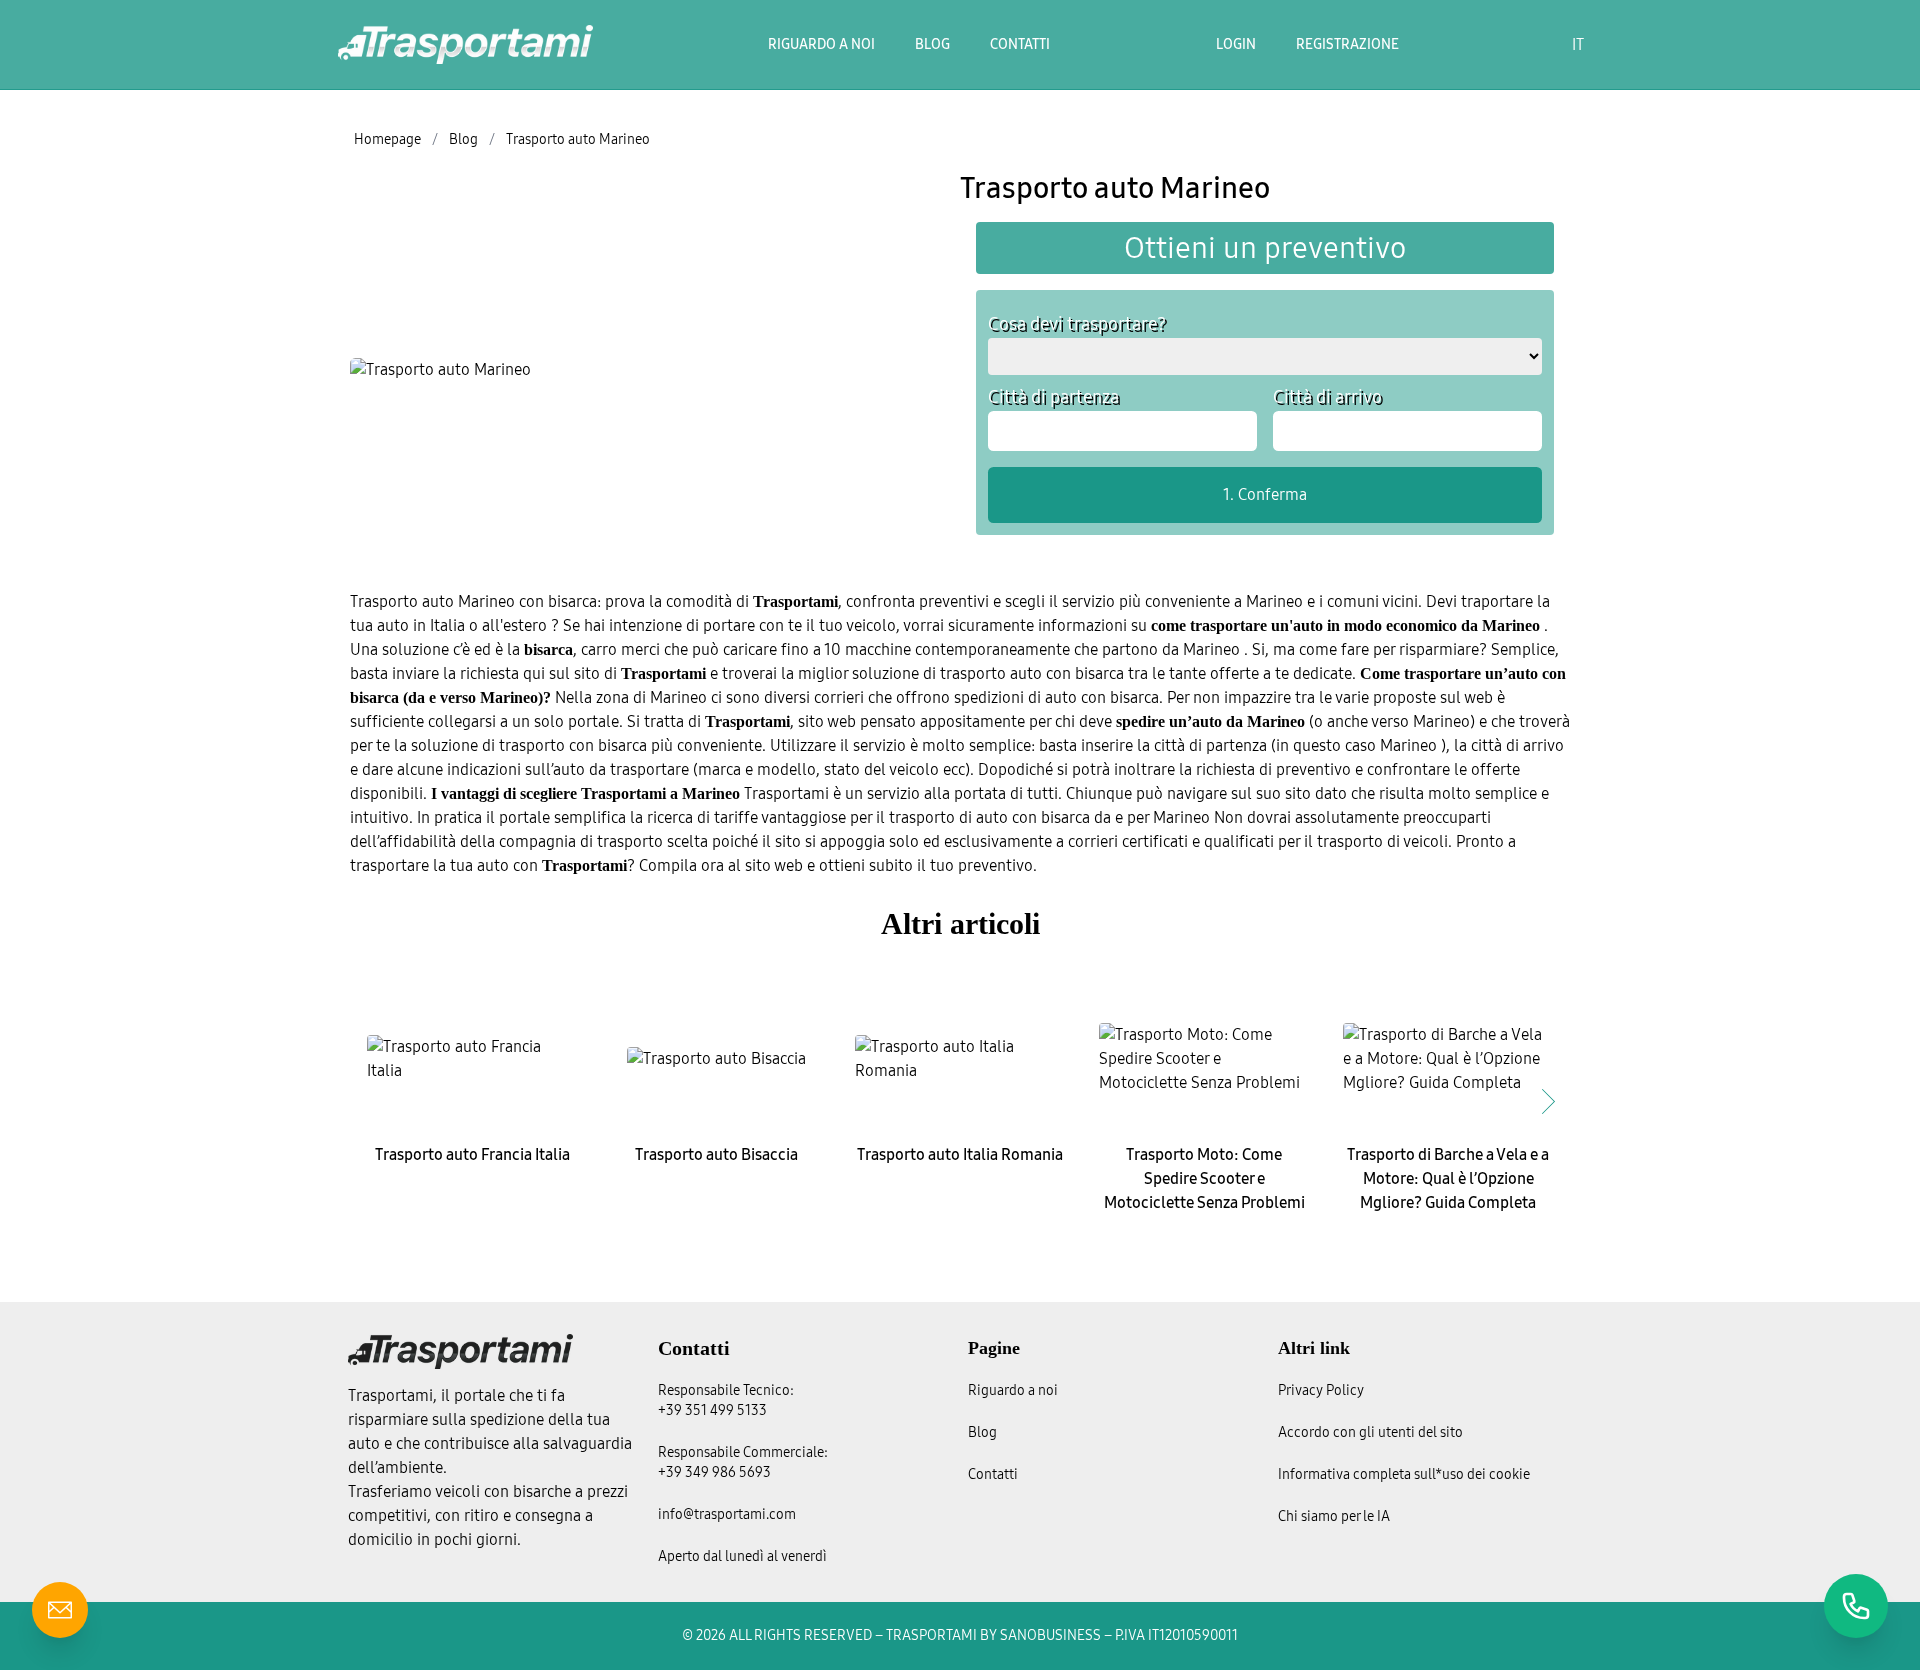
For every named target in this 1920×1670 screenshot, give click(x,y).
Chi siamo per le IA (1334, 1516)
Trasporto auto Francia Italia (472, 1154)
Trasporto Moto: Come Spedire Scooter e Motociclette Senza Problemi (1204, 1178)
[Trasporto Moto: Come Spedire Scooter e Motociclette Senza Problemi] (1204, 1059)
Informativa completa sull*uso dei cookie (1404, 1474)
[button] (1548, 1101)
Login (1236, 44)
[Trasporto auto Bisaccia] (716, 1059)
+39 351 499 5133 (712, 1410)
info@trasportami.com (727, 1514)
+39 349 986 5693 (714, 1472)
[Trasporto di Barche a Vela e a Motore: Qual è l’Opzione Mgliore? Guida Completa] (1448, 1059)
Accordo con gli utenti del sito (1370, 1432)
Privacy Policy (1321, 1390)
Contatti (1020, 44)
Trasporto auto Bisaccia (716, 1154)
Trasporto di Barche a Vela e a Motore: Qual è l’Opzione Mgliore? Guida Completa (1448, 1178)
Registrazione (1347, 44)
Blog (932, 44)
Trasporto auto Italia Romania (960, 1154)
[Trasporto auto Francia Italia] (472, 1059)
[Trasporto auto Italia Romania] (960, 1059)
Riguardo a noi (821, 44)
